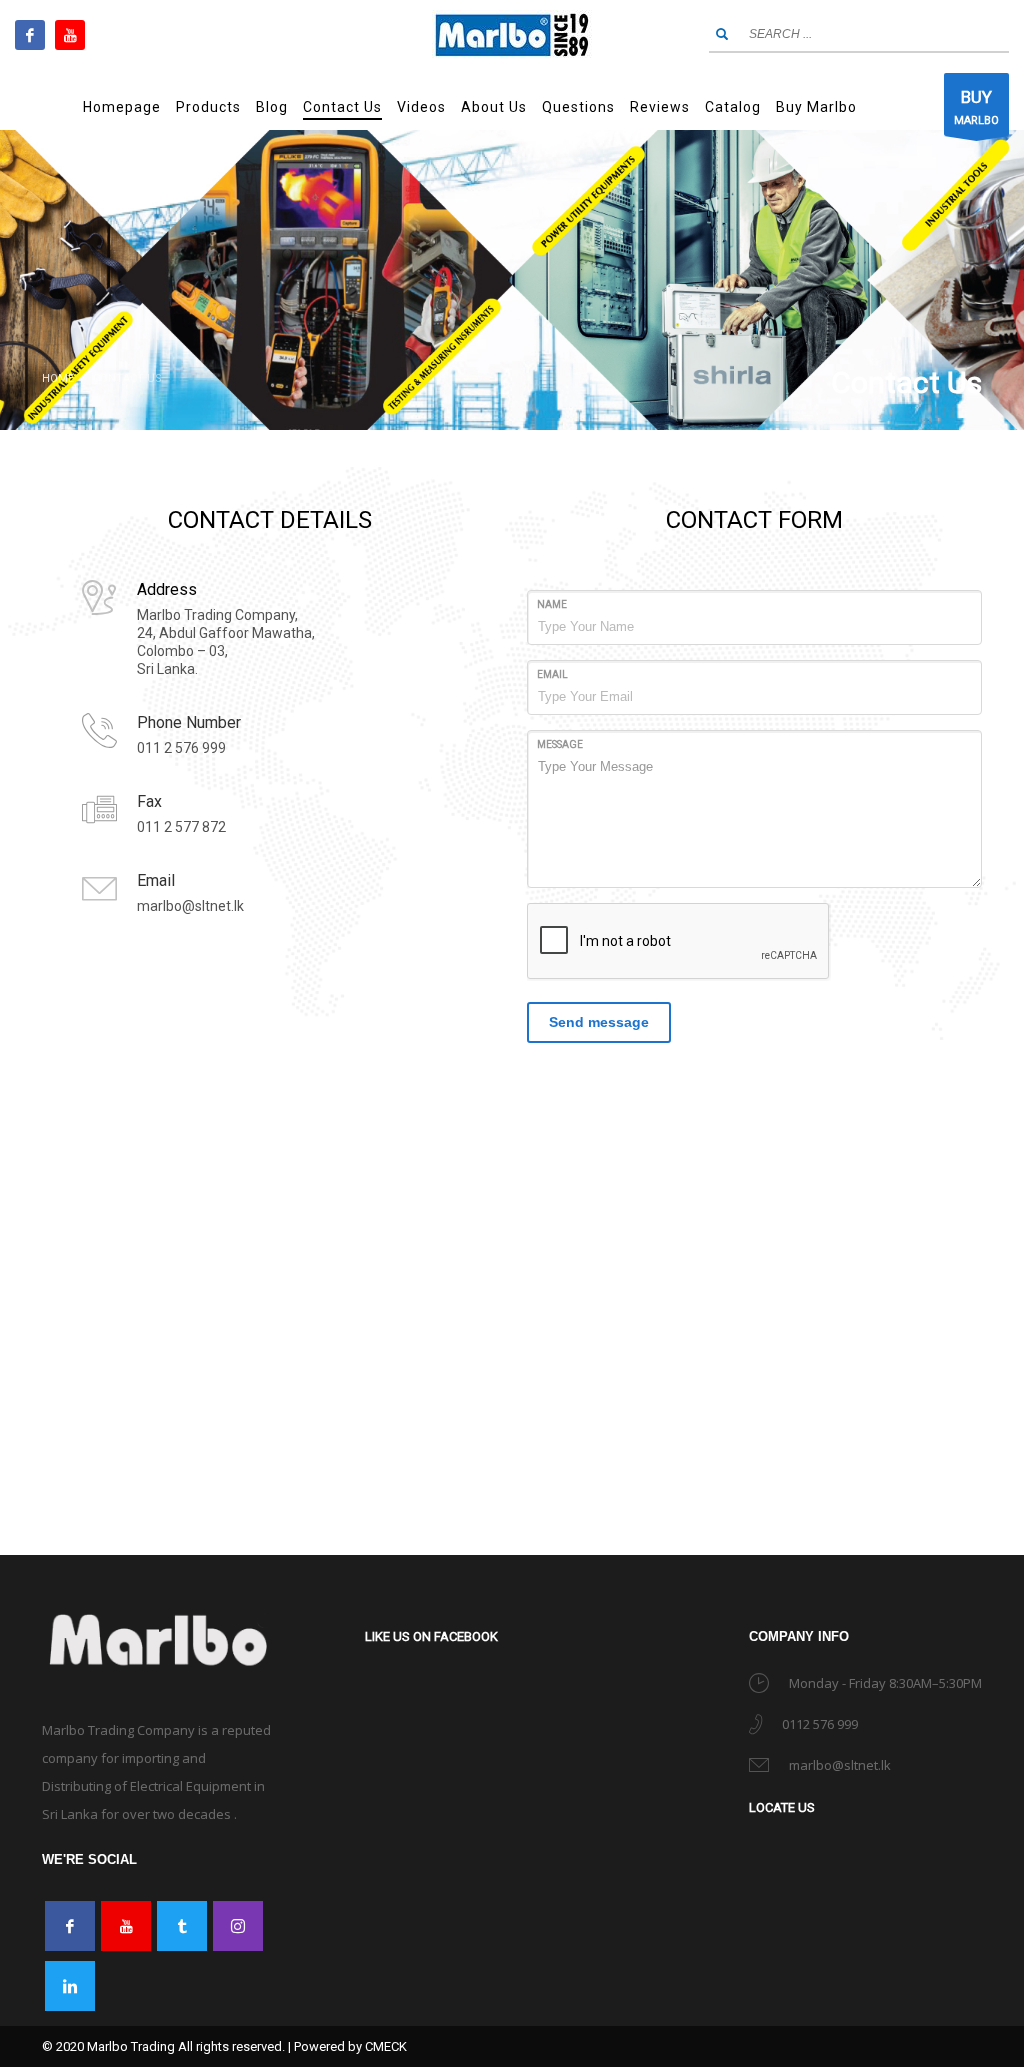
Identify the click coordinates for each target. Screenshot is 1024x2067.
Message (560, 744)
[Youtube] (70, 35)
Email (552, 674)
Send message (599, 1022)
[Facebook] (30, 35)
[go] (722, 34)
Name (552, 604)
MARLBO (976, 107)
